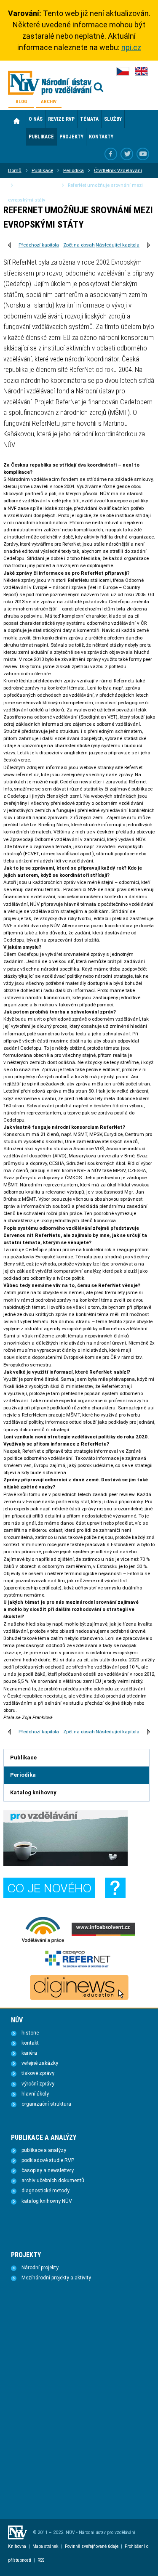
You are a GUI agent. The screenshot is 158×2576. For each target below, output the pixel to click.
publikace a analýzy (44, 2150)
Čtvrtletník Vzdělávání (118, 170)
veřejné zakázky (40, 2063)
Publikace (42, 170)
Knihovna (17, 2546)
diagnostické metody (46, 2191)
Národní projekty (40, 2268)
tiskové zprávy (38, 2073)
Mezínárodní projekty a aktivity (56, 2278)
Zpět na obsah (79, 245)
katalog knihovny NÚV (47, 2201)
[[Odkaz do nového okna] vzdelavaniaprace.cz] (43, 1942)
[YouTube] (143, 154)
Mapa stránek (46, 2546)
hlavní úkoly (35, 2094)
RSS (41, 2560)
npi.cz (131, 47)
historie (30, 2033)
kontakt (30, 2043)
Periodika (74, 170)
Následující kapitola (118, 245)
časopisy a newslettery (48, 2170)
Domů (17, 121)
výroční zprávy (38, 2084)
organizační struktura (46, 2104)
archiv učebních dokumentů (53, 2181)
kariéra (29, 2053)
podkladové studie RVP (48, 2160)
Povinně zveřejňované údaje (92, 2546)
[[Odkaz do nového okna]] (127, 154)
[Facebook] (111, 154)
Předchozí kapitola (39, 245)
